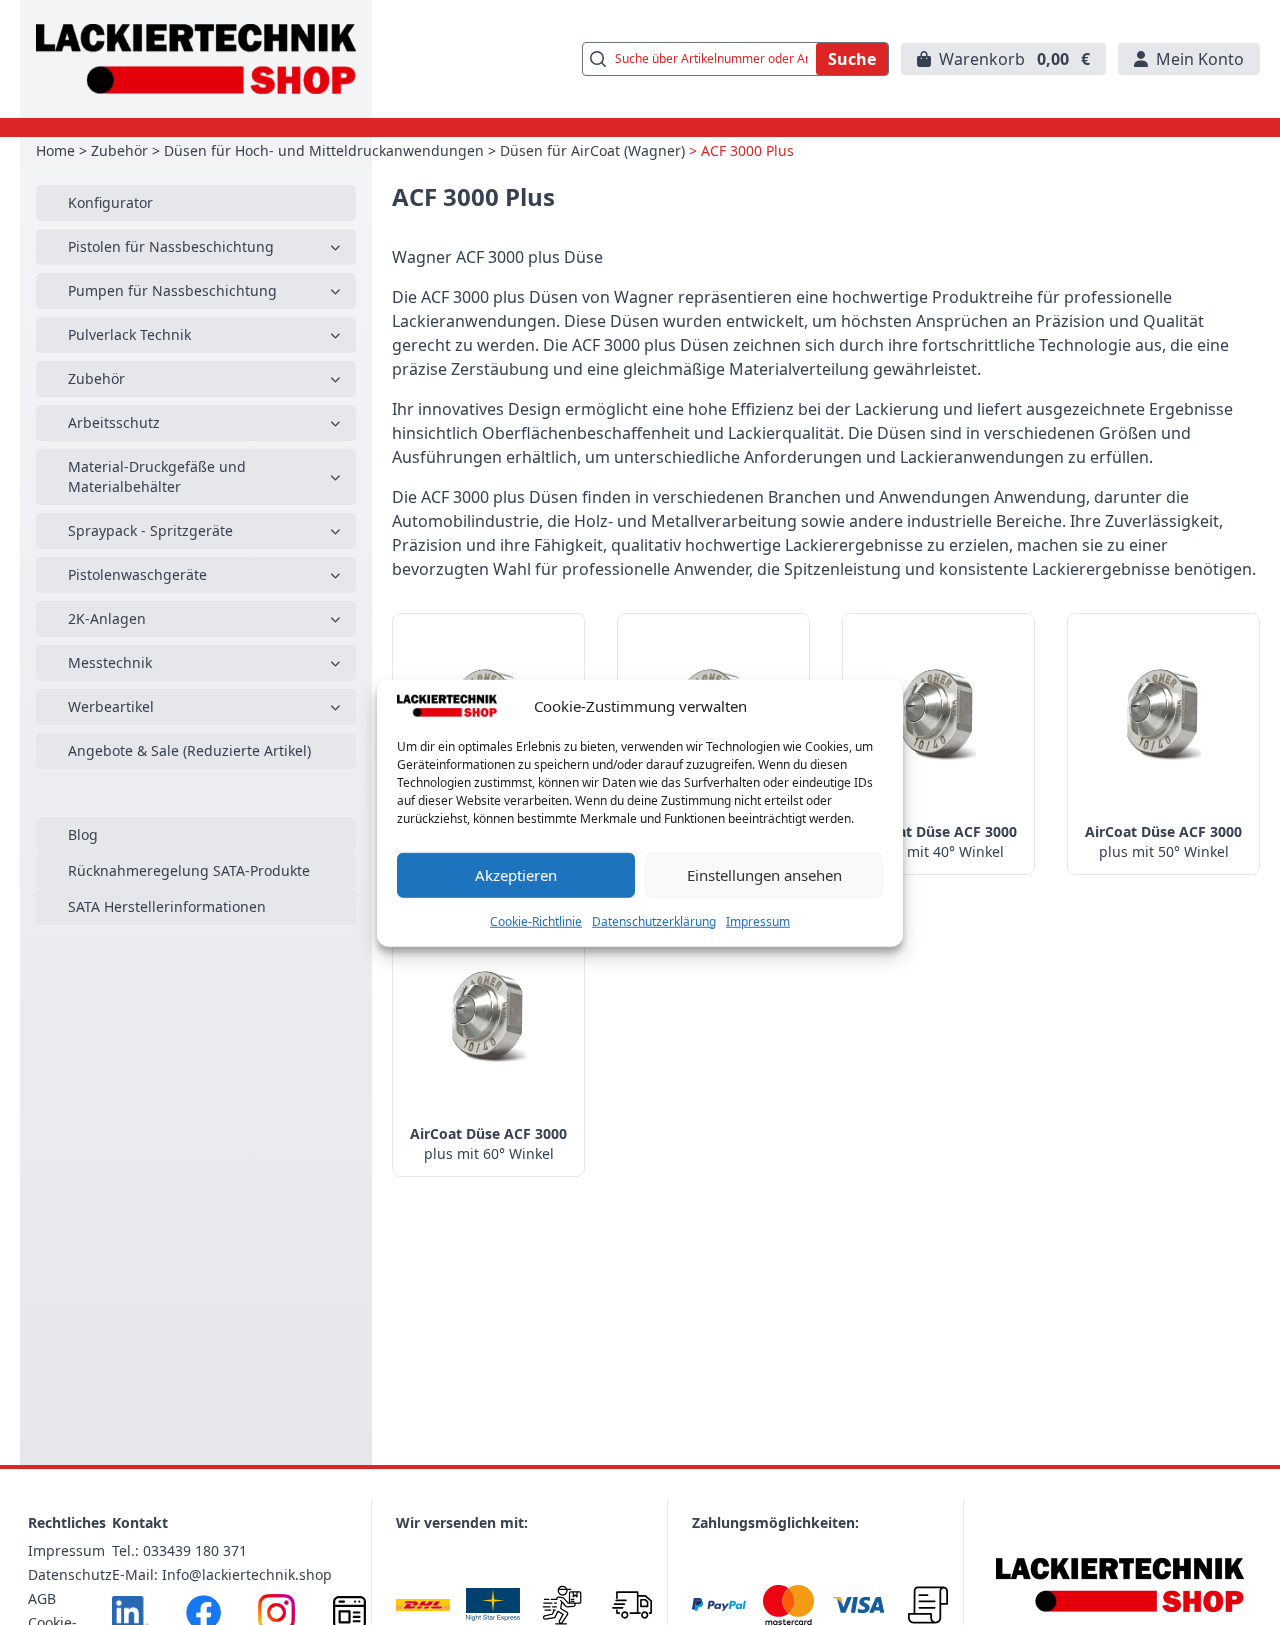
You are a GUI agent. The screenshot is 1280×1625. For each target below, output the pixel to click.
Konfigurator (110, 202)
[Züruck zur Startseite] (196, 59)
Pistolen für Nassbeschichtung (171, 246)
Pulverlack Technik (129, 334)
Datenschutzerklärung (654, 920)
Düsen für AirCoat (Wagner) (592, 150)
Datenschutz (70, 1574)
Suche (852, 59)
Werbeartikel (111, 706)
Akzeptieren (516, 874)
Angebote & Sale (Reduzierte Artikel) (189, 750)
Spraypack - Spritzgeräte (150, 530)
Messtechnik (110, 662)
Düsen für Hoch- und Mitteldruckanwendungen (324, 150)
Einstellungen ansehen (764, 874)
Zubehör (119, 150)
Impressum (758, 920)
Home (55, 150)
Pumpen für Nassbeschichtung (172, 290)
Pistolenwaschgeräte (137, 574)
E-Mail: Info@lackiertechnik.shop (222, 1574)
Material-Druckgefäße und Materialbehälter (157, 476)
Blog (83, 834)
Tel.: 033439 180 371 (179, 1550)
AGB (42, 1598)
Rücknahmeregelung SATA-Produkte (189, 870)
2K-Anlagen (107, 618)
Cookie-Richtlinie (536, 920)
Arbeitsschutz (114, 422)
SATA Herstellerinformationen (167, 906)
